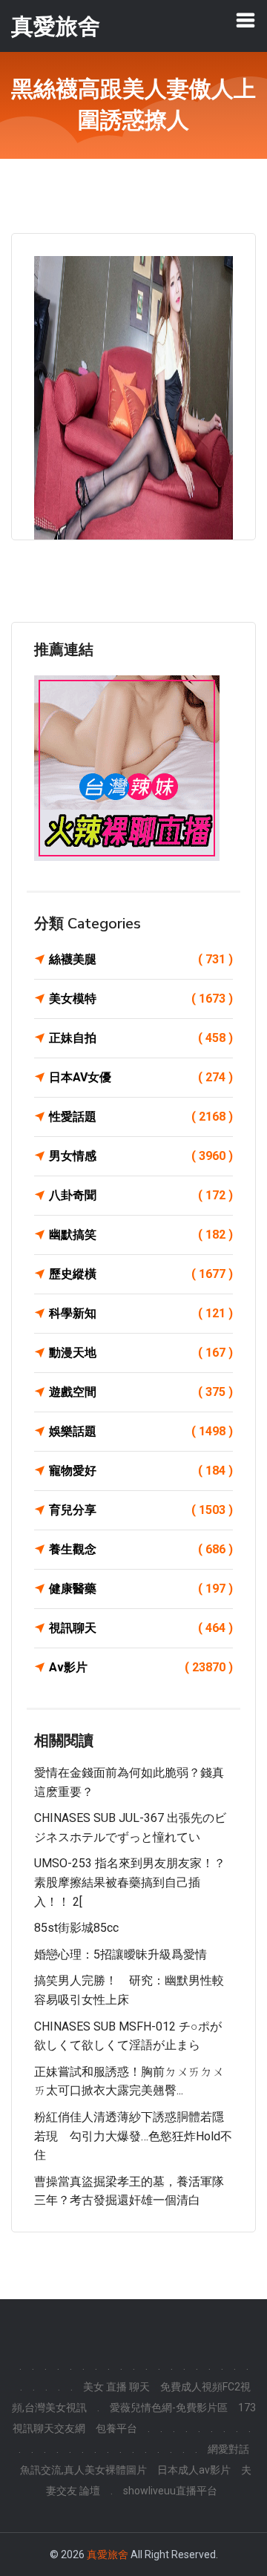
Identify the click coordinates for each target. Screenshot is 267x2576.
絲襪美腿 (141, 959)
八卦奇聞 (141, 1195)
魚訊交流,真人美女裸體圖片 (83, 2470)
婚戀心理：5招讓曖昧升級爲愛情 (121, 1954)
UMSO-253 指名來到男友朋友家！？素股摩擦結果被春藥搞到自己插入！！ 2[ (130, 1882)
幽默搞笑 (141, 1235)
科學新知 (141, 1313)
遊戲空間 (141, 1392)
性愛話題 (141, 1117)
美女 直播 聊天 (116, 2387)
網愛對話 (228, 2449)
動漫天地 (141, 1353)
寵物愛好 (141, 1471)
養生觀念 (141, 1549)
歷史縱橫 (141, 1274)
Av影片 (141, 1667)
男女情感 (141, 1156)
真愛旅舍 (108, 2554)
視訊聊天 (141, 1628)
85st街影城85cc (76, 1928)
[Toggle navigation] (245, 20)
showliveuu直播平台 (170, 2491)
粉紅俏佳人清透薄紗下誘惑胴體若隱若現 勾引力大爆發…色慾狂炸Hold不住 (133, 2136)
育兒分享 (141, 1510)
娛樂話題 (141, 1431)
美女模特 (141, 999)
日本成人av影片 (194, 2470)
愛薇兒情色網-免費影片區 (169, 2408)
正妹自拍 (141, 1038)
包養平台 (116, 2428)
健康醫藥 (141, 1589)
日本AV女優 (141, 1077)
